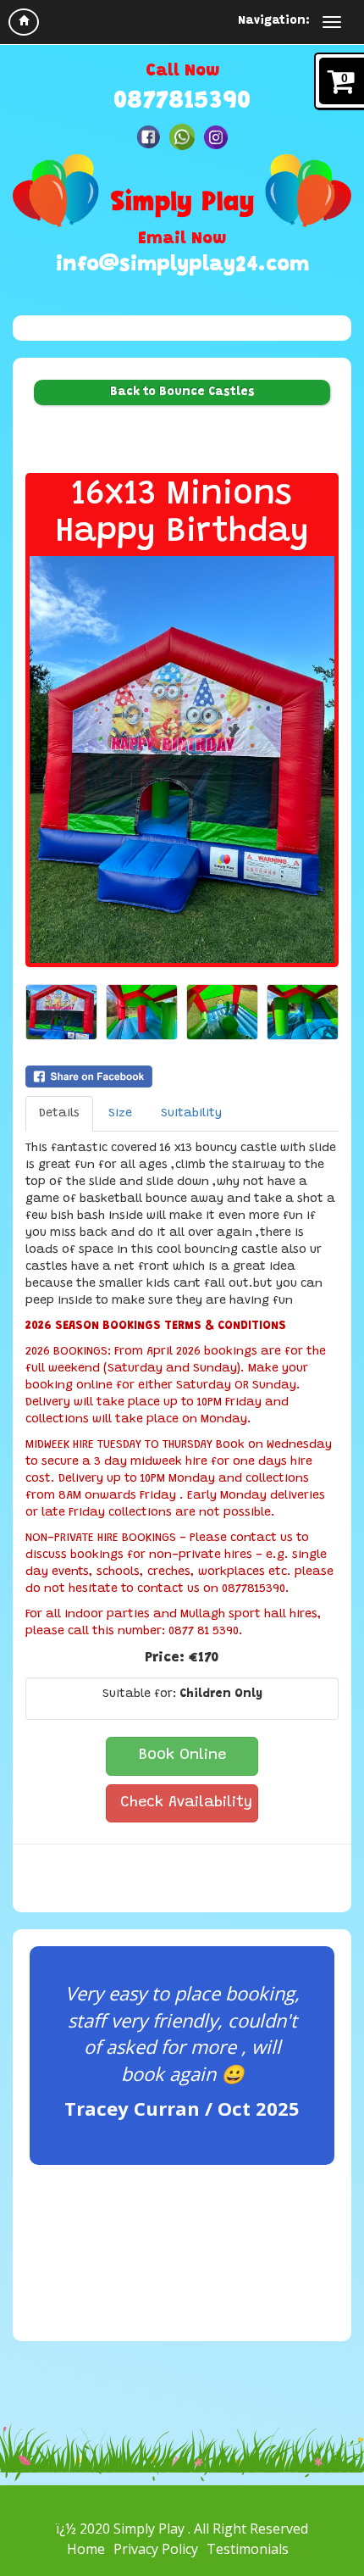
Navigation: (274, 21)
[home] (24, 22)
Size (120, 1114)
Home (86, 2549)
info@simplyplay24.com (182, 266)
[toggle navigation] (332, 22)
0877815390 (182, 102)
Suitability (191, 1114)
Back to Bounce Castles (182, 392)
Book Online (182, 1755)
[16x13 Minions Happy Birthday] (182, 759)
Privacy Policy (156, 2549)
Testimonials (248, 2549)
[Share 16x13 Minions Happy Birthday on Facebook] (182, 1077)
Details (59, 1114)
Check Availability (186, 1803)
